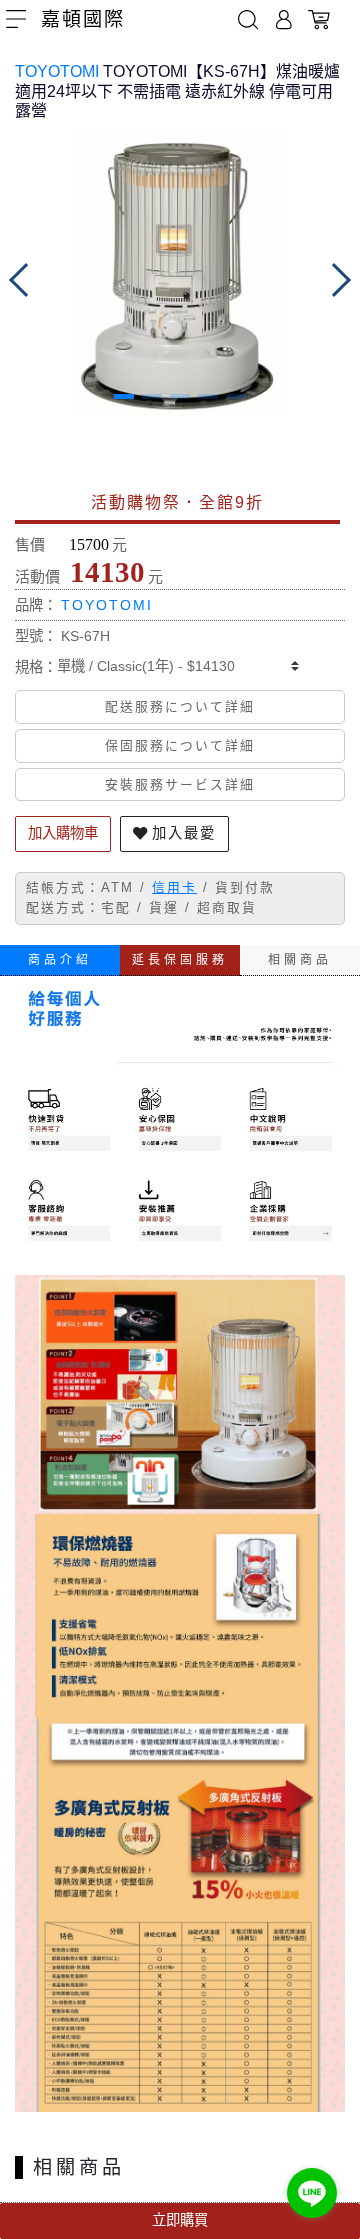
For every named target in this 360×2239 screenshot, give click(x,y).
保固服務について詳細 (180, 745)
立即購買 (180, 2220)
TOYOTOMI (57, 71)
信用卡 (174, 887)
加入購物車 (63, 833)
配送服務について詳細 (180, 706)
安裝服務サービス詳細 (180, 784)
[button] (124, 396)
